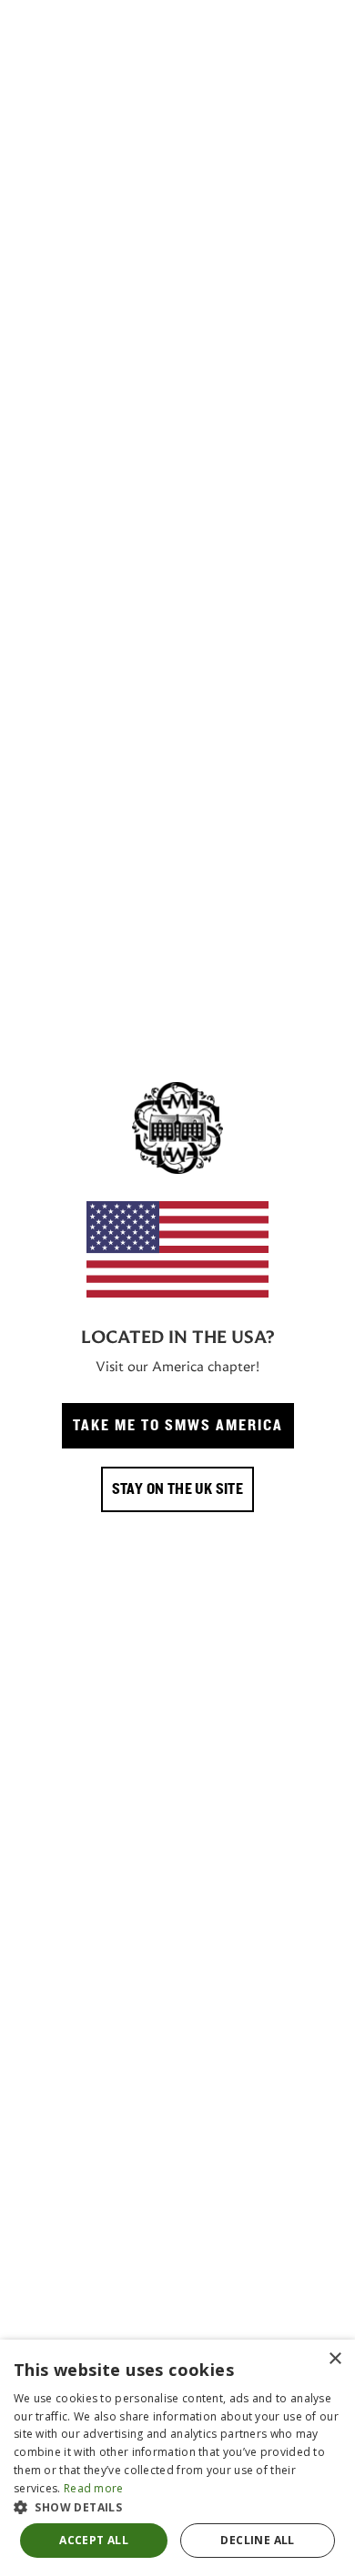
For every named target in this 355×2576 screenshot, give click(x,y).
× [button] (335, 2359)
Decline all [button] (257, 2540)
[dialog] (177, 2458)
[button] (177, 2507)
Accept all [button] (94, 2540)
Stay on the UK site (178, 1489)
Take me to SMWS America (178, 1426)
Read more (94, 2488)
